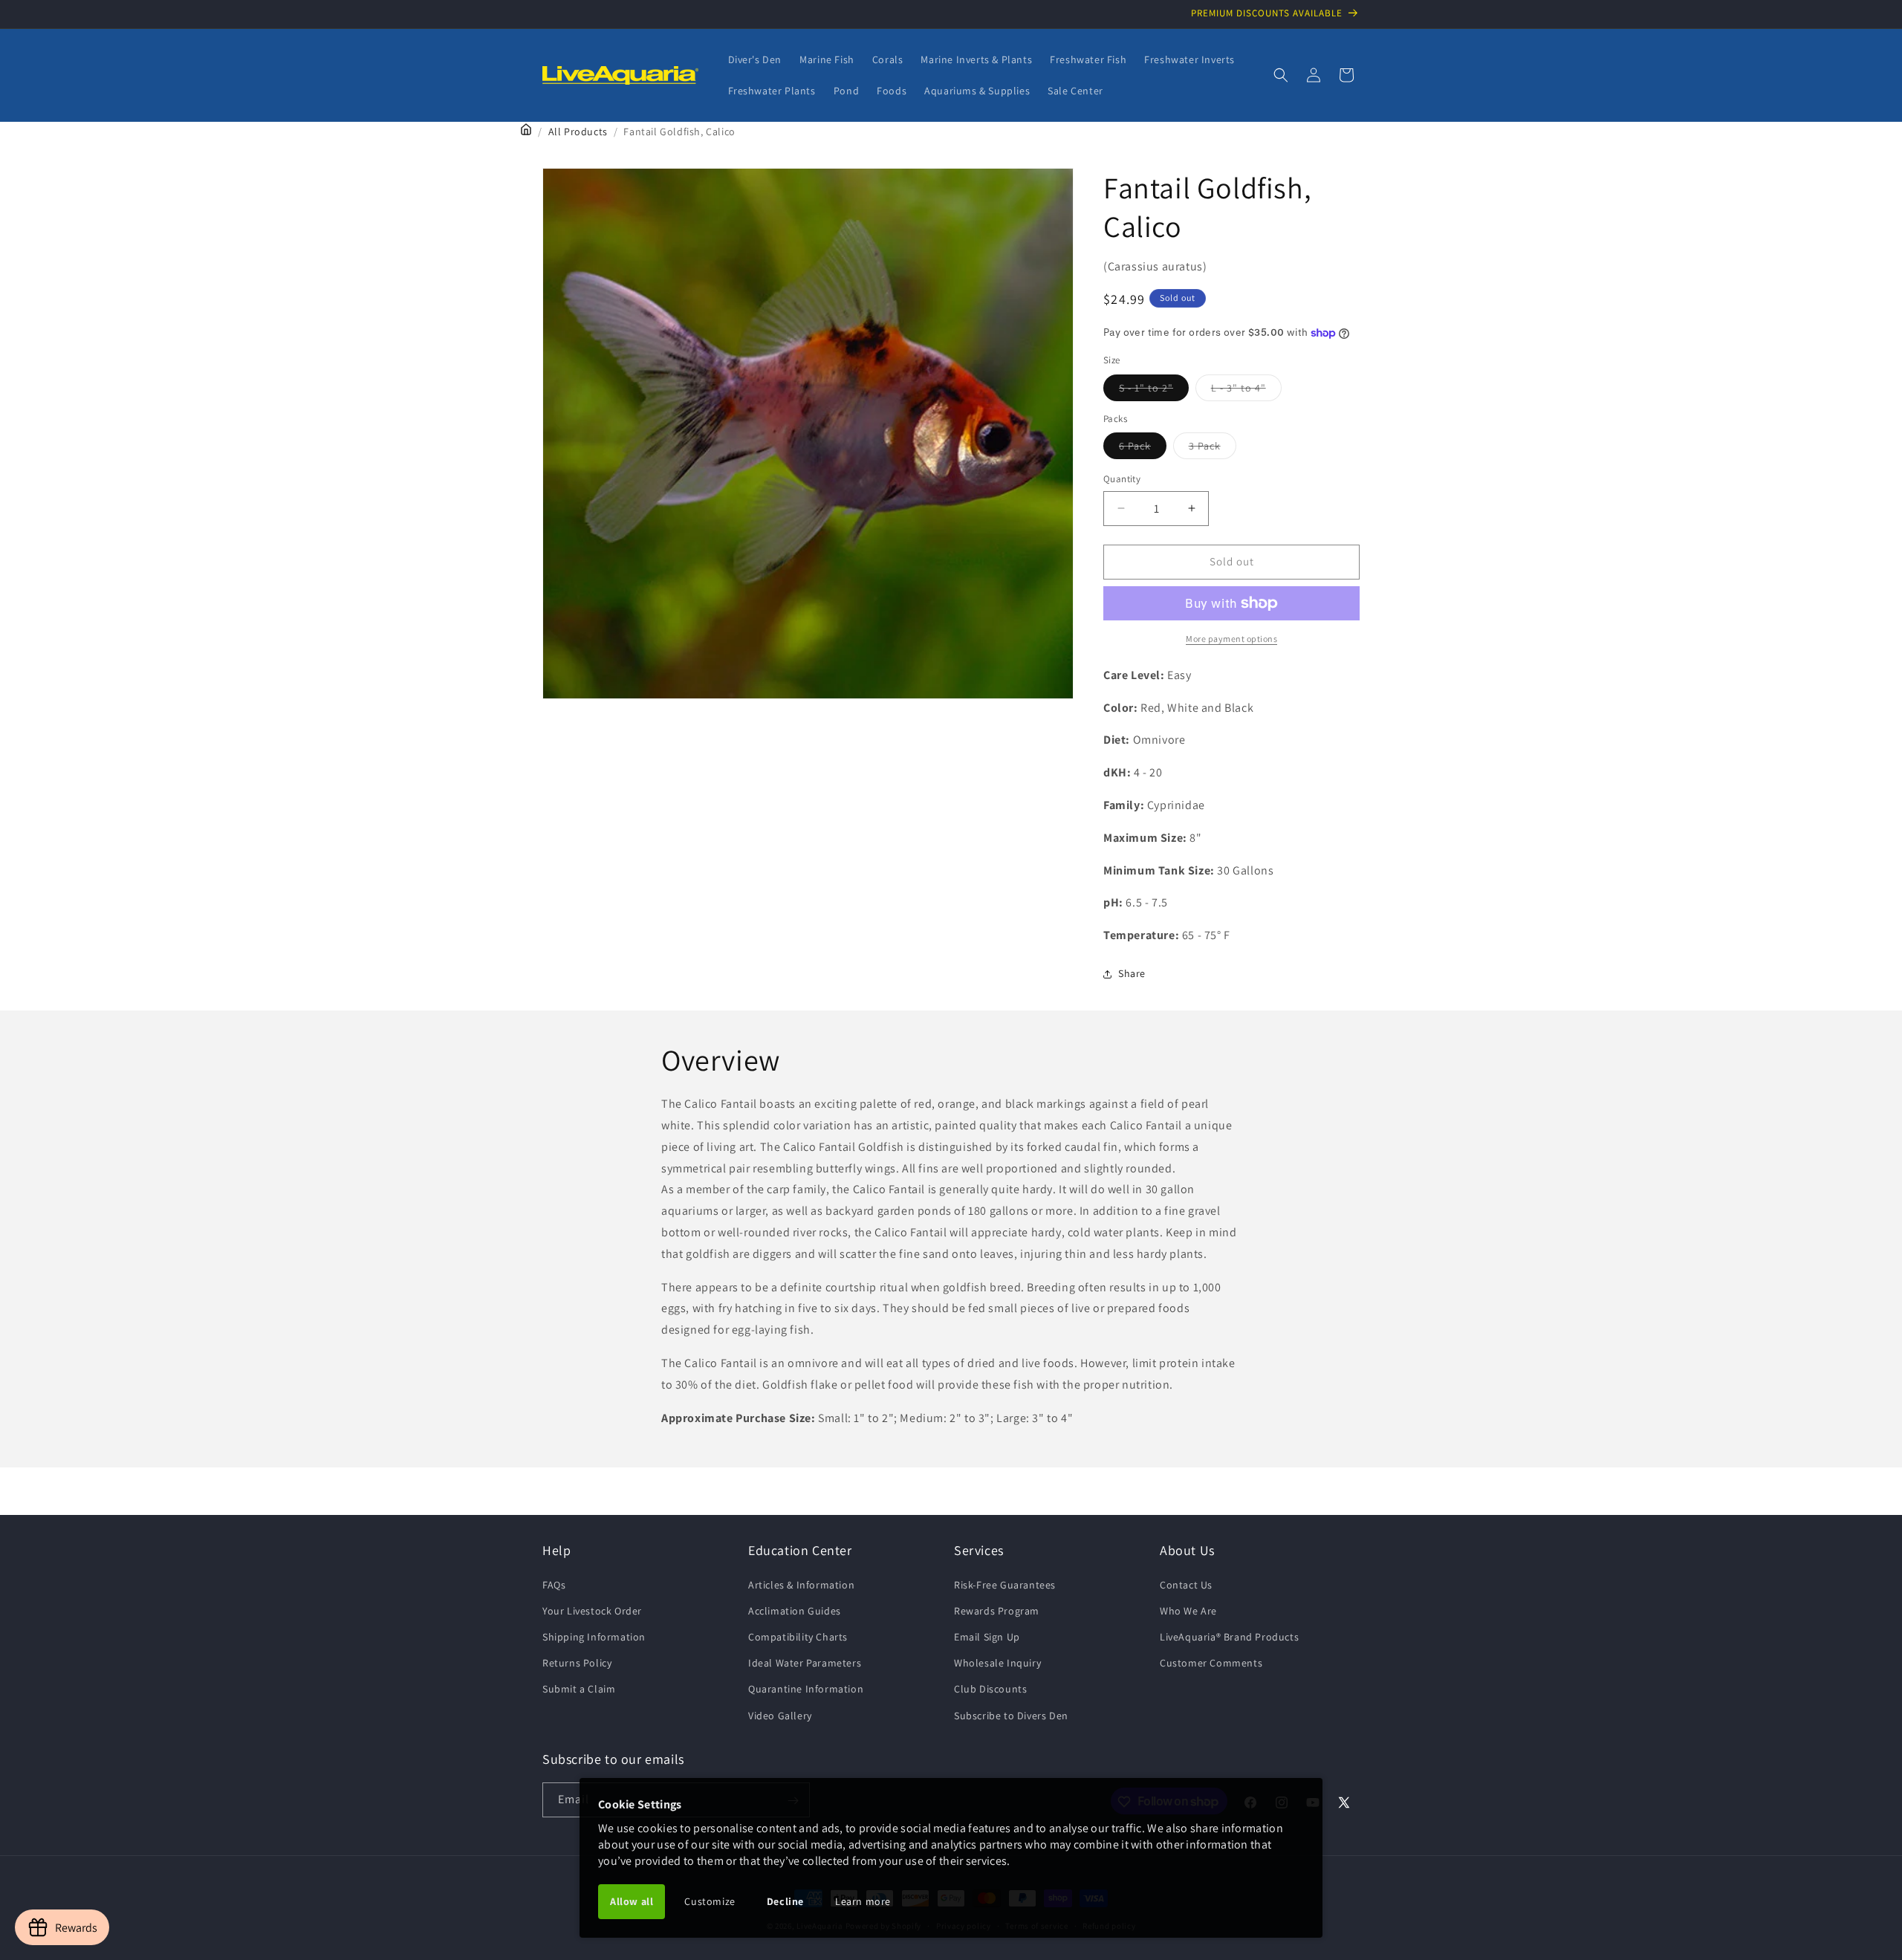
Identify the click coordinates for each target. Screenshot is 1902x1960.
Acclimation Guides (795, 1610)
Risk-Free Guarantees (1005, 1584)
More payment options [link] (1231, 639)
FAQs (554, 1584)
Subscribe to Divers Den (1011, 1715)
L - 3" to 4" (1246, 390)
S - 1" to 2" (1154, 390)
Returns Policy (577, 1663)
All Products (578, 132)
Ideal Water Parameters (805, 1663)
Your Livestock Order (592, 1610)
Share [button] (1132, 973)
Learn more (863, 1901)
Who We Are (1188, 1610)
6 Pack (1143, 449)
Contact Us (1186, 1584)
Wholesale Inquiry (997, 1663)
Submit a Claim (579, 1689)
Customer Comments (1211, 1663)
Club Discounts (990, 1689)
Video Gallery (780, 1715)
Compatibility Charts (798, 1636)
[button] (1281, 75)
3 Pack (1213, 449)
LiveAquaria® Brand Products (1229, 1636)
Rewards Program (997, 1610)
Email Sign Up (987, 1636)
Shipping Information (594, 1636)
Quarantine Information (806, 1689)
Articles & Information (801, 1584)
